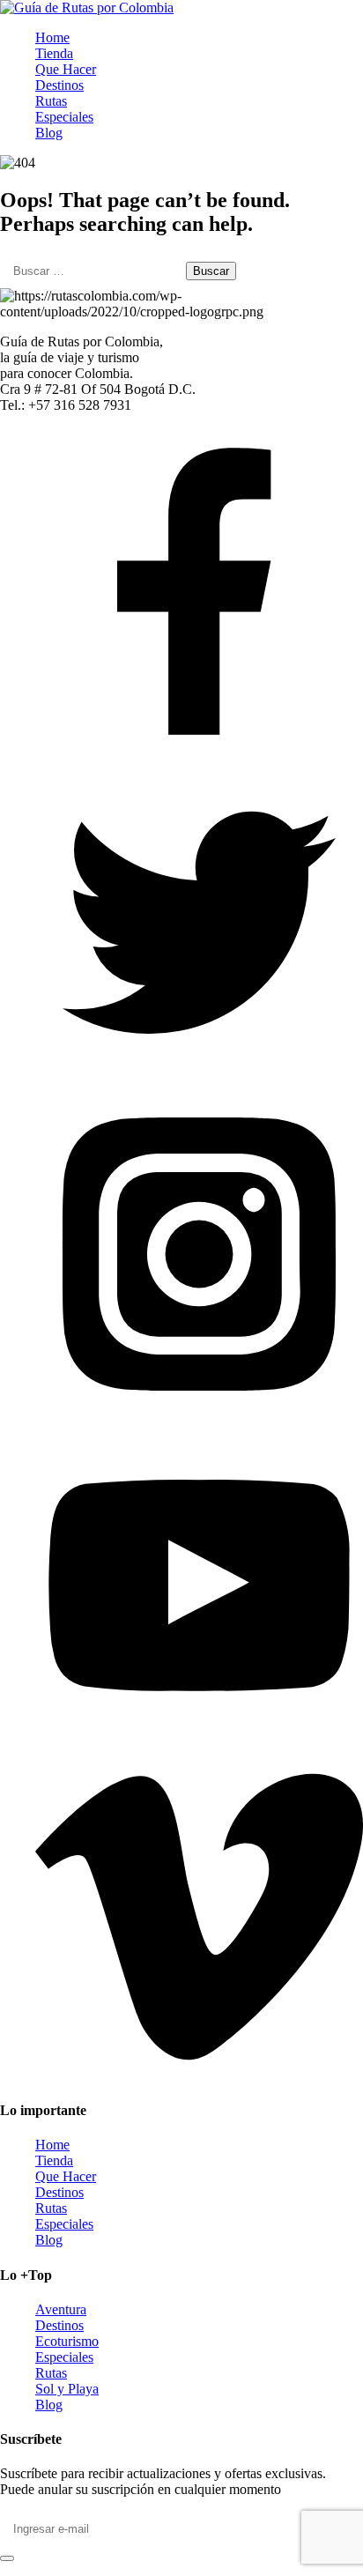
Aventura (61, 2309)
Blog (49, 133)
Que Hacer (66, 69)
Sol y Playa (67, 2389)
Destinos (59, 85)
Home (52, 37)
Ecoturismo (67, 2341)
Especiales (64, 117)
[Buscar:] (93, 270)
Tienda (54, 53)
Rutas (51, 101)
